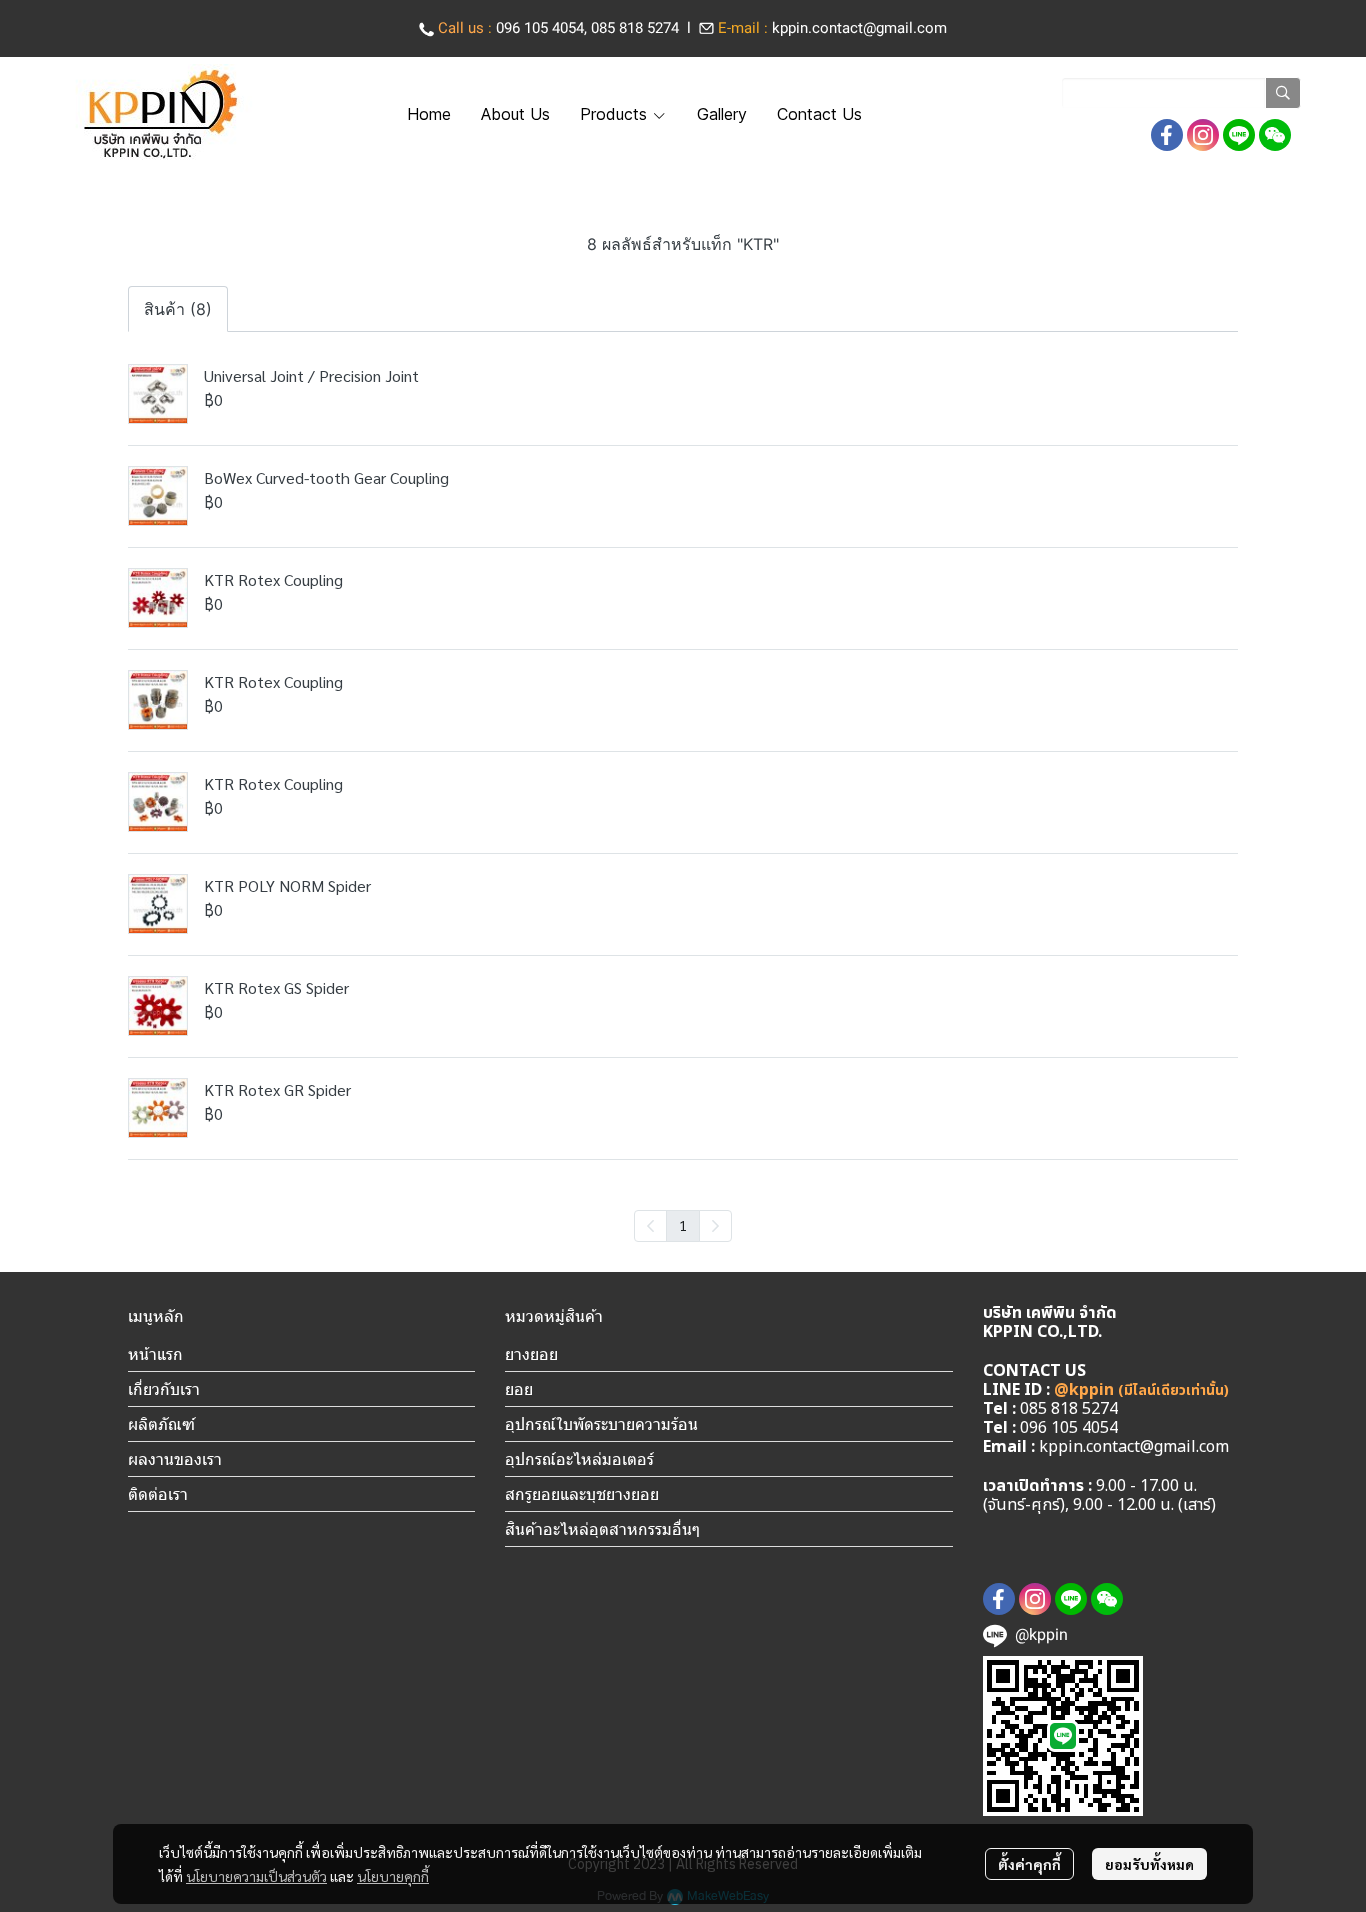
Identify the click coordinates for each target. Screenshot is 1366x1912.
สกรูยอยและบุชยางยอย (582, 1494)
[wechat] (1275, 135)
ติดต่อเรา (158, 1494)
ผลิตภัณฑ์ (161, 1424)
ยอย (519, 1389)
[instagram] (1203, 135)
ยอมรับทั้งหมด (1149, 1864)
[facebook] (1167, 135)
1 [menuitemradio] (683, 1225)
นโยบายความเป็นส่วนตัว (256, 1876)
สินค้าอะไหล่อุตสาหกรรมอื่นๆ (602, 1529)
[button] (1181, 93)
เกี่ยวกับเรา (164, 1389)
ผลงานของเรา (175, 1459)
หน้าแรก (155, 1354)
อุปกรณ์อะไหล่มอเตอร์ (579, 1459)
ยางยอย (531, 1354)
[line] (1239, 135)
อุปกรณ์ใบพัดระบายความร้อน (601, 1424)
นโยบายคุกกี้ (393, 1876)
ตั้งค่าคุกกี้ (1029, 1864)
